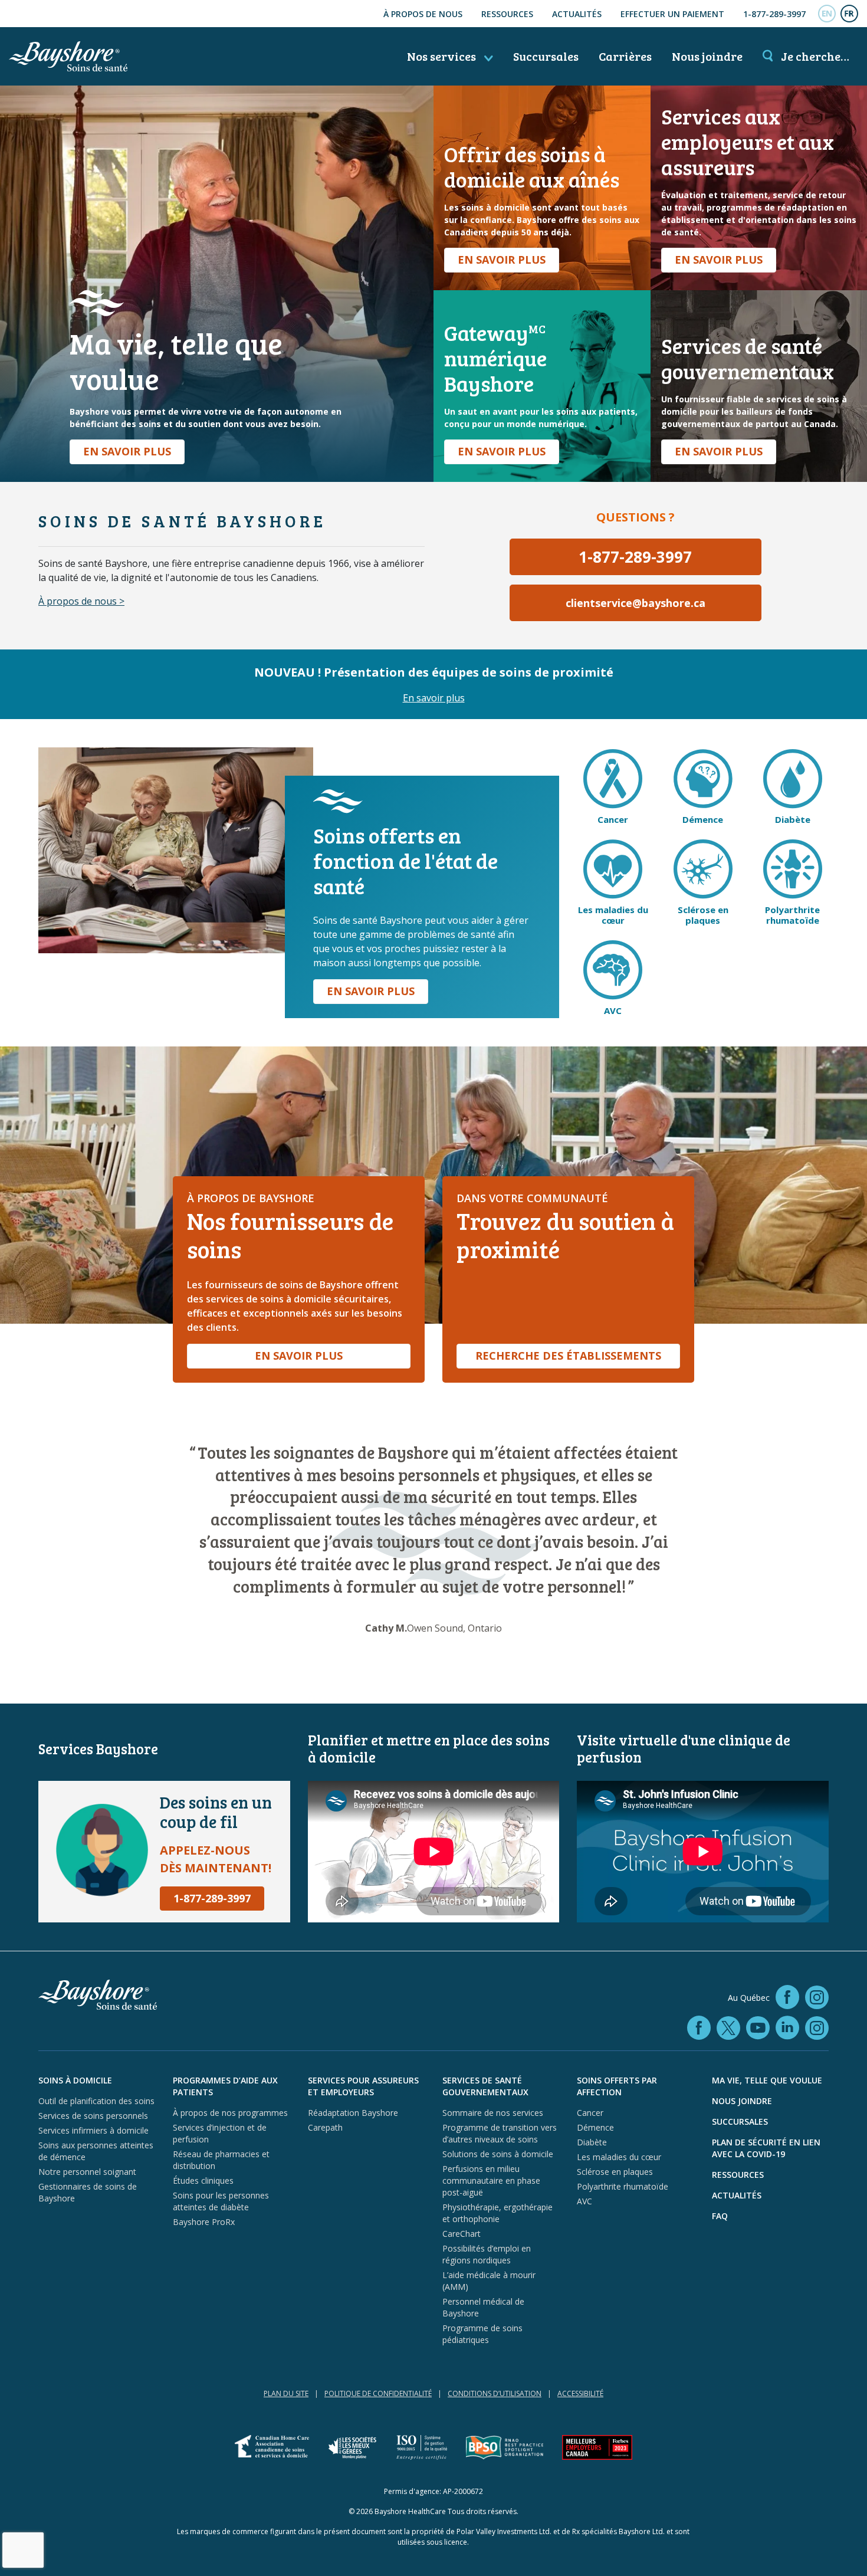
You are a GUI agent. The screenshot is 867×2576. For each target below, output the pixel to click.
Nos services (443, 56)
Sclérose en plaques (615, 2172)
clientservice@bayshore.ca (636, 603)
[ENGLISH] (827, 14)
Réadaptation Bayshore (353, 2113)
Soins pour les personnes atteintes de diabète (221, 2201)
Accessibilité (580, 2393)
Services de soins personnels (93, 2116)
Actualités (577, 14)
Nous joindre (707, 56)
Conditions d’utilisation (495, 2393)
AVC (584, 2201)
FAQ (720, 2216)
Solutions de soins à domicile (498, 2154)
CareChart (462, 2234)
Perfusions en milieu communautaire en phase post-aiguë (491, 2180)
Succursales (546, 56)
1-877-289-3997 (774, 14)
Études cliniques (203, 2180)
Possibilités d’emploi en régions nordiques (487, 2254)
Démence (595, 2127)
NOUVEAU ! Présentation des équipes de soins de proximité (434, 672)
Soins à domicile (75, 2080)
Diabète (592, 2142)
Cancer (590, 2113)
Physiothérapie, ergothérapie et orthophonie (497, 2213)
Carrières (625, 56)
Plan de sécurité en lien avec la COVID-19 (766, 2148)
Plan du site (286, 2393)
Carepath (325, 2127)
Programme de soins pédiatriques (482, 2334)
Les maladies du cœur (619, 2157)
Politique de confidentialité (378, 2393)
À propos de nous (423, 14)
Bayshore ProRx (204, 2222)
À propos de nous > (81, 601)
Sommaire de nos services (493, 2113)
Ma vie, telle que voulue (767, 2080)
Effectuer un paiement (672, 14)
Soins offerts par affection (617, 2086)
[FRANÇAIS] (849, 14)
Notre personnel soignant (87, 2172)
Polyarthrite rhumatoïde (623, 2186)
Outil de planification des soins (96, 2101)
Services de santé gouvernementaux (485, 2086)
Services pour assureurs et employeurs (363, 2086)
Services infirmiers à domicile (93, 2130)
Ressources (507, 14)
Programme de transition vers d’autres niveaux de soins (500, 2133)
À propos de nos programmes (230, 2113)
